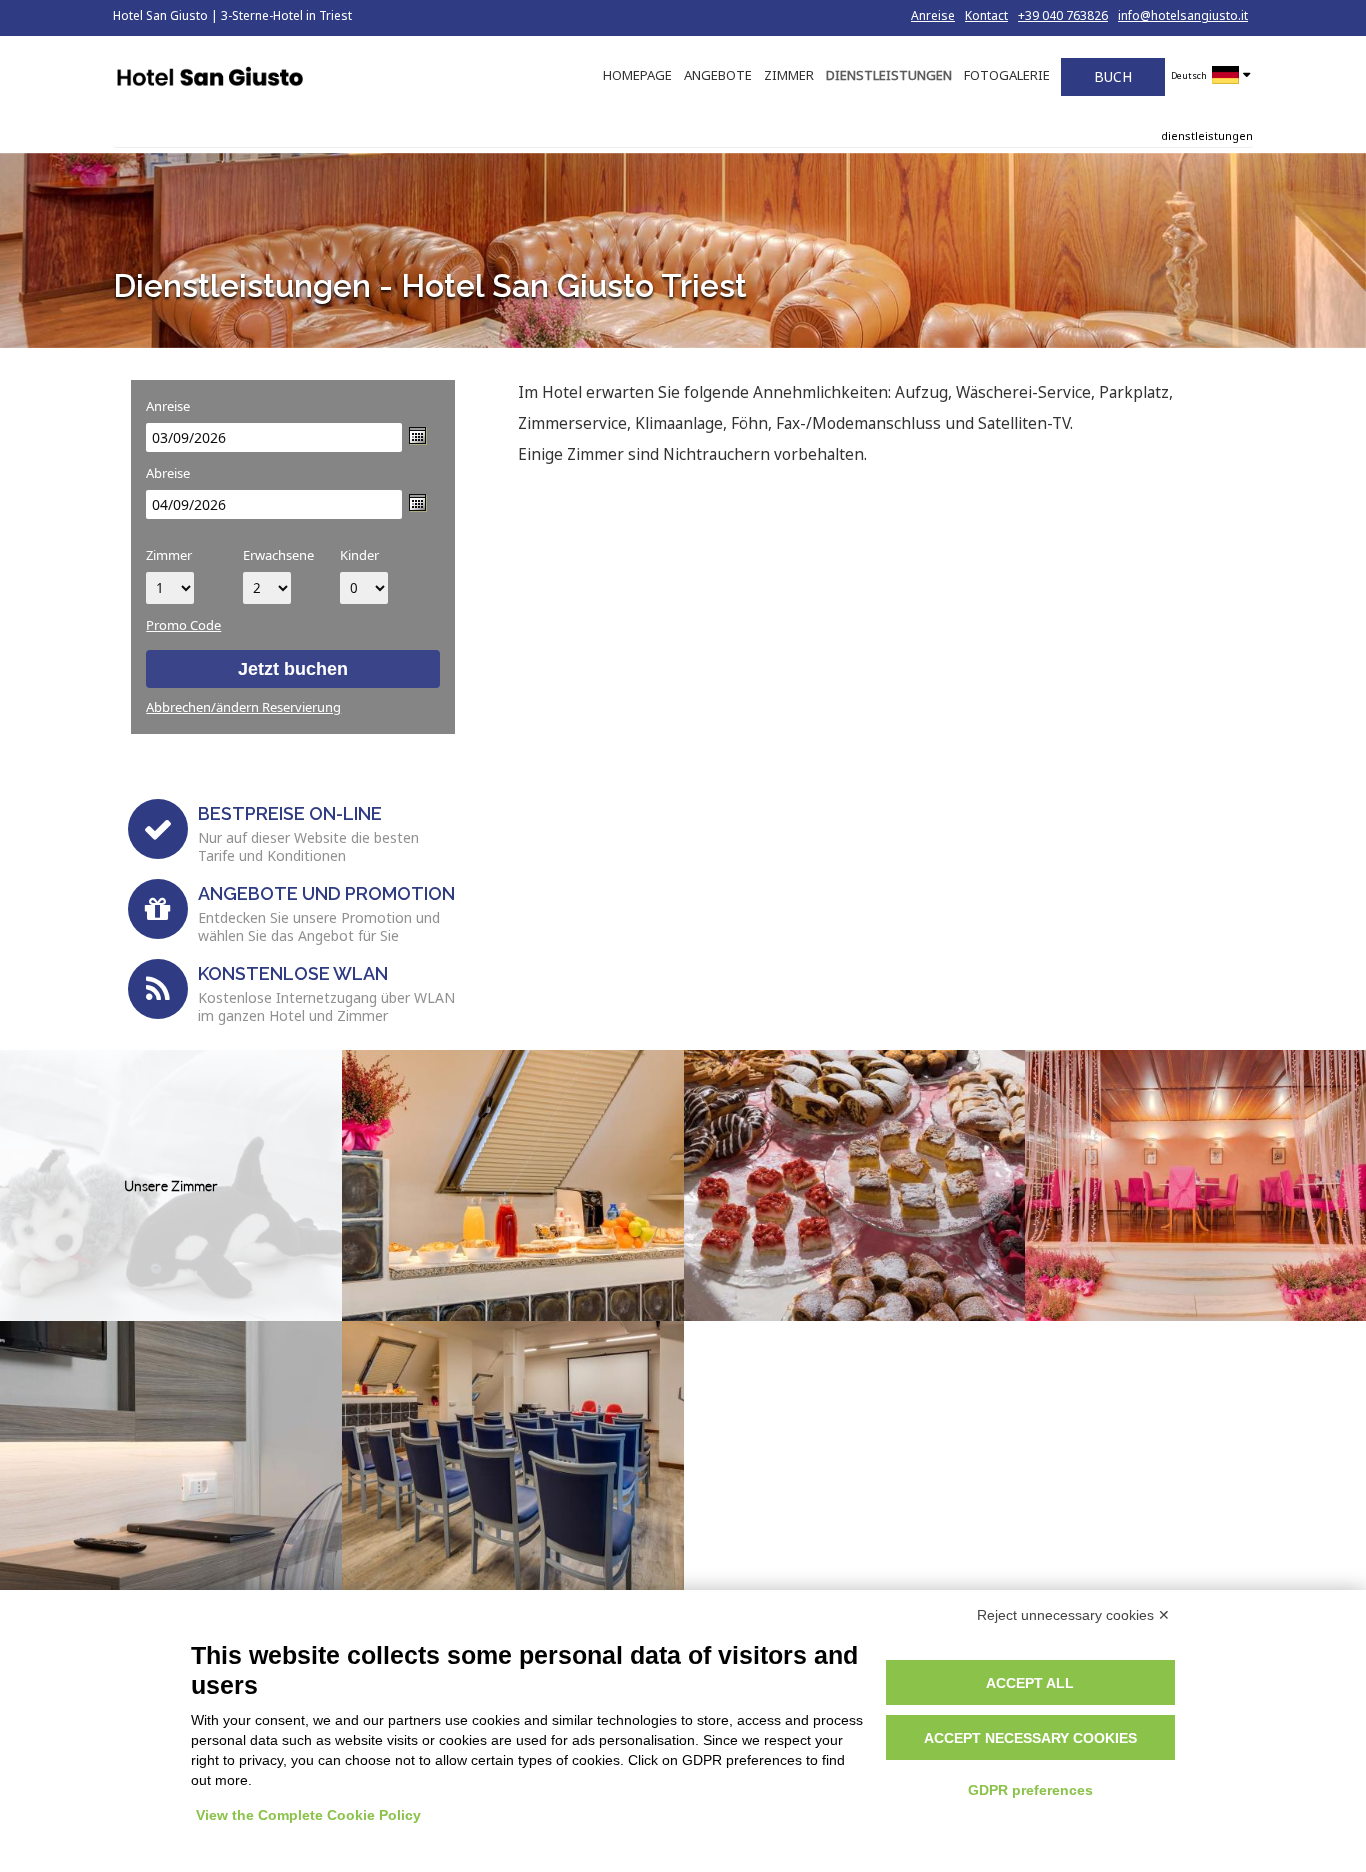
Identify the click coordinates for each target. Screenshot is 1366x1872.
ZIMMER (789, 75)
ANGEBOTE (718, 75)
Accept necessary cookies (1030, 1738)
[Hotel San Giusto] (209, 78)
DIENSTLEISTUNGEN (889, 75)
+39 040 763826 (1063, 15)
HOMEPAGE (637, 75)
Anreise (933, 15)
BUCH (1113, 76)
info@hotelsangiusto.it (1183, 15)
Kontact (986, 15)
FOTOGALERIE (1007, 75)
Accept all (1030, 1683)
